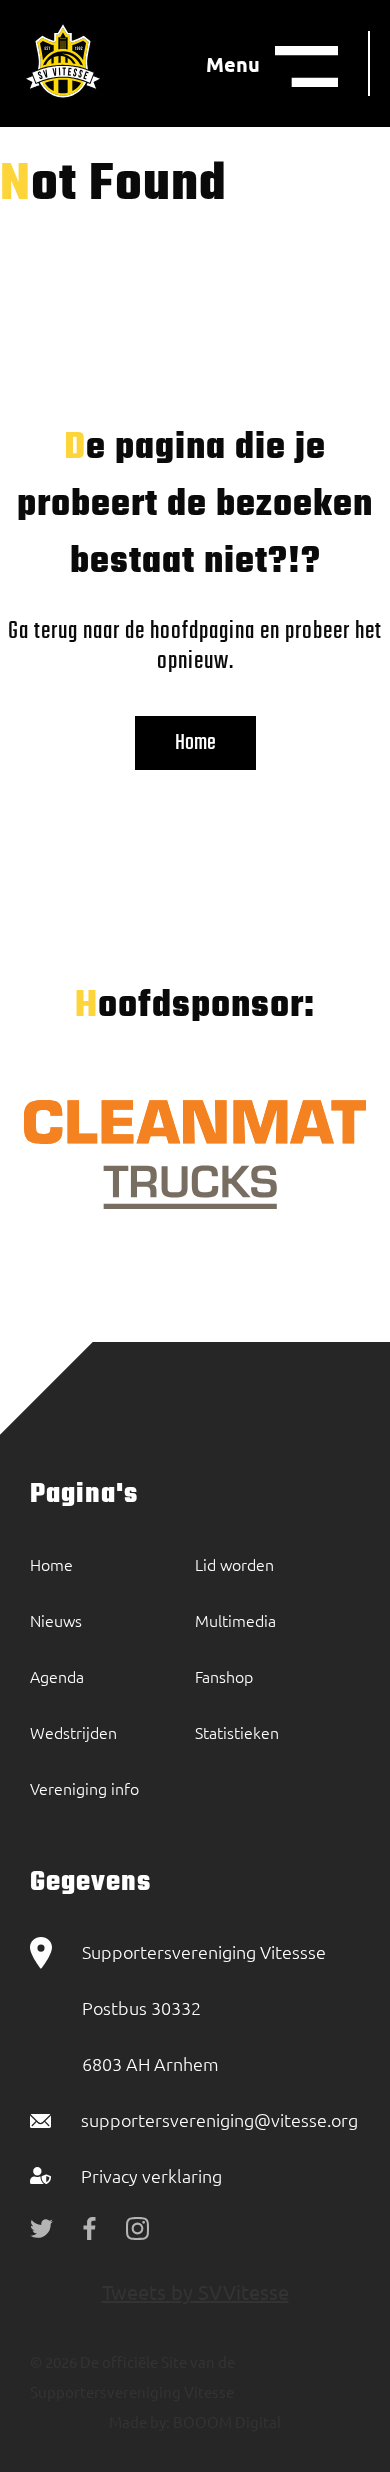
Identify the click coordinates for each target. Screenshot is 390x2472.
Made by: (139, 2421)
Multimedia (235, 1620)
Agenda (57, 1676)
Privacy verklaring (151, 2175)
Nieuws (56, 1620)
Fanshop (224, 1676)
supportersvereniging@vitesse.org (219, 2119)
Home (195, 743)
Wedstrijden (73, 1732)
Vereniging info (84, 1788)
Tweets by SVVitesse (195, 2291)
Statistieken (237, 1732)
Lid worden (234, 1564)
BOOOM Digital (225, 2421)
